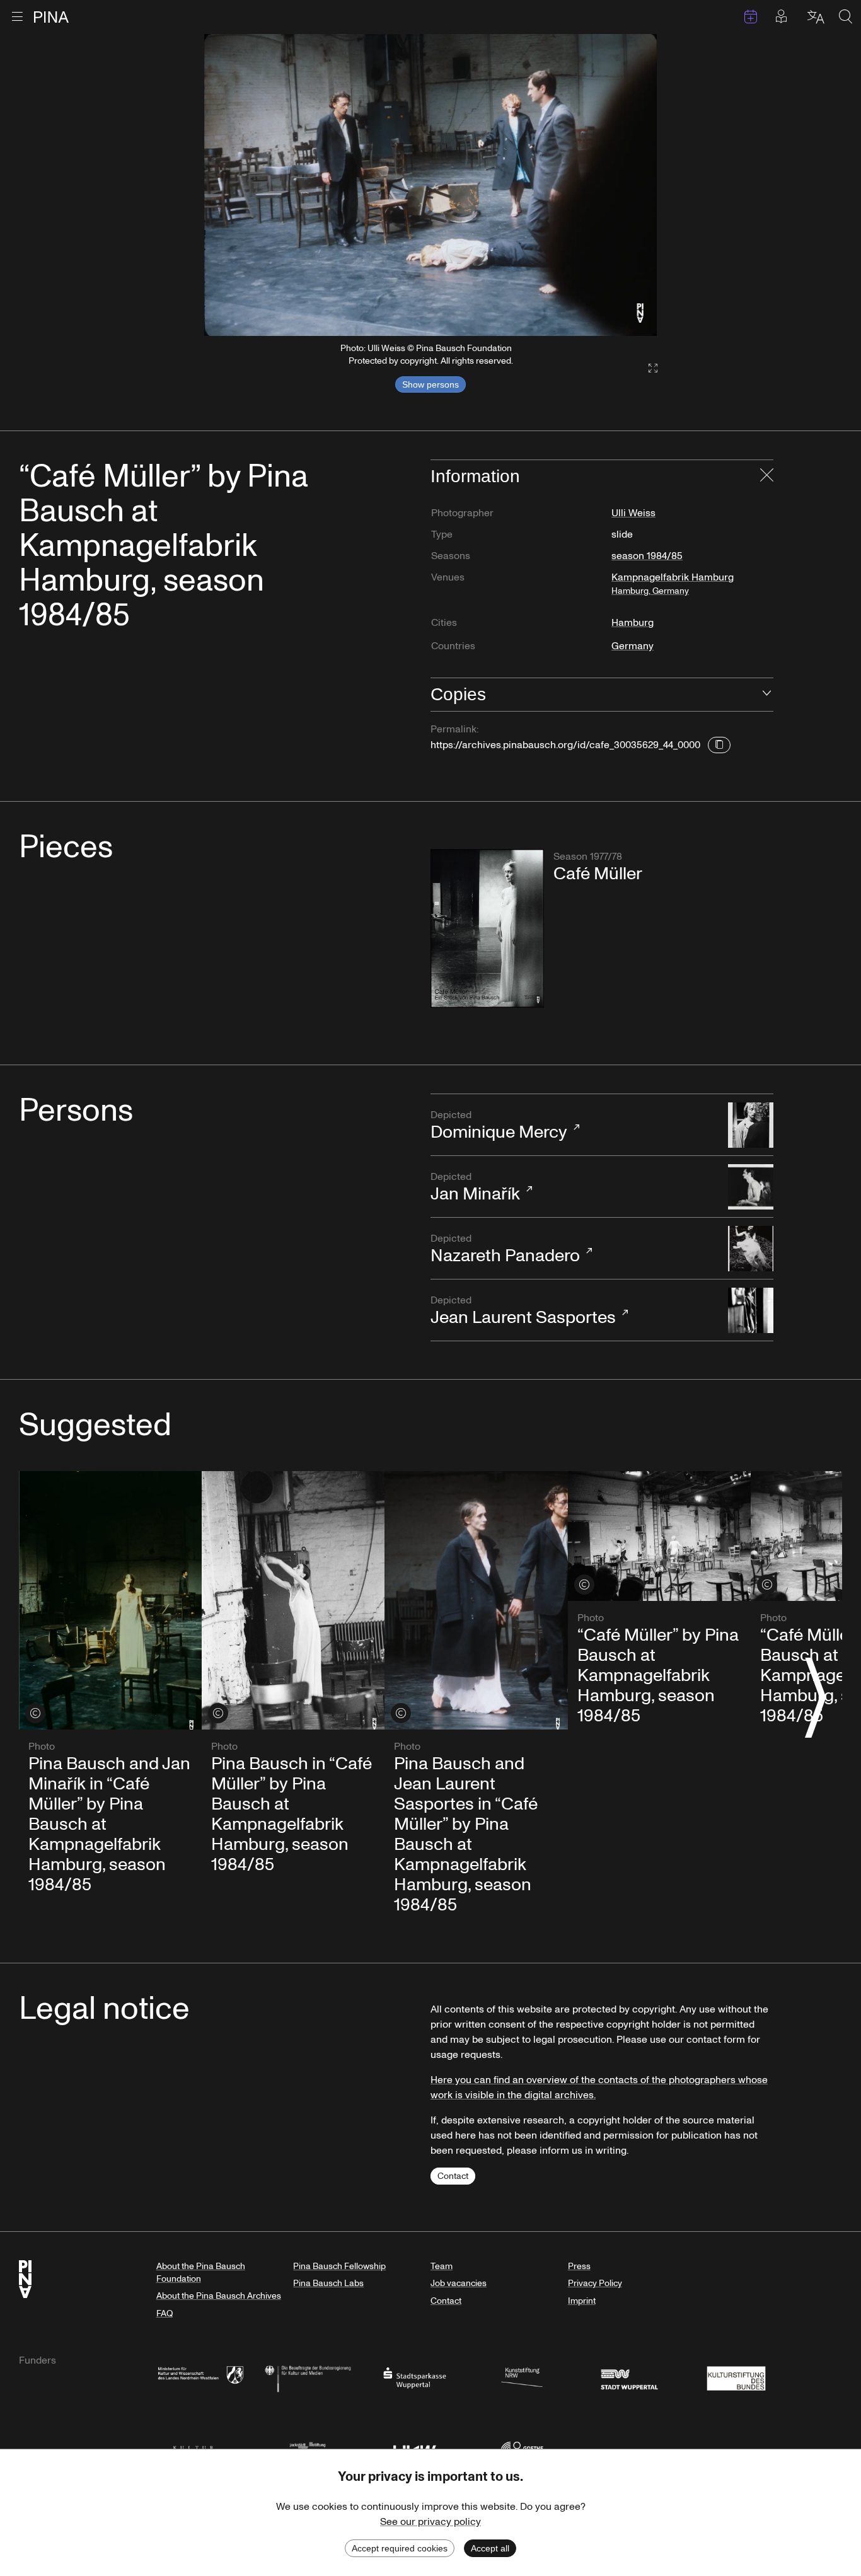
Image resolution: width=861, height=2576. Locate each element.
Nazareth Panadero (505, 1250)
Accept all (490, 2548)
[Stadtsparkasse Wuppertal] (415, 2377)
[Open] (767, 695)
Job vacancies (459, 2283)
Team (442, 2266)
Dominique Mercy (499, 1126)
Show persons (430, 384)
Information (475, 476)
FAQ (165, 2313)
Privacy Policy (595, 2283)
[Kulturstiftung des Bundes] (736, 2377)
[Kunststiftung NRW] (522, 2377)
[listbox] (430, 185)
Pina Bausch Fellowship (339, 2266)
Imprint (582, 2301)
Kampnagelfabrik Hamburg (673, 584)
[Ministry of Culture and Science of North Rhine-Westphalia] (200, 2377)
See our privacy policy (430, 2522)
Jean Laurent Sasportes (523, 1312)
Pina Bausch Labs (328, 2283)
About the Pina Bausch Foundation (201, 2273)
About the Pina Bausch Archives (219, 2296)
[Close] (767, 477)
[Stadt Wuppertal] (629, 2377)
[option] (430, 185)
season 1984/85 (647, 556)
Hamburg (633, 623)
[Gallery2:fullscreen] (647, 368)
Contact (453, 2176)
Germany (633, 646)
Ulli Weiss (633, 513)
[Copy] (719, 745)
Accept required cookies (400, 2548)
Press (579, 2266)
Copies (458, 694)
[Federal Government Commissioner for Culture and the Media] (308, 2377)
